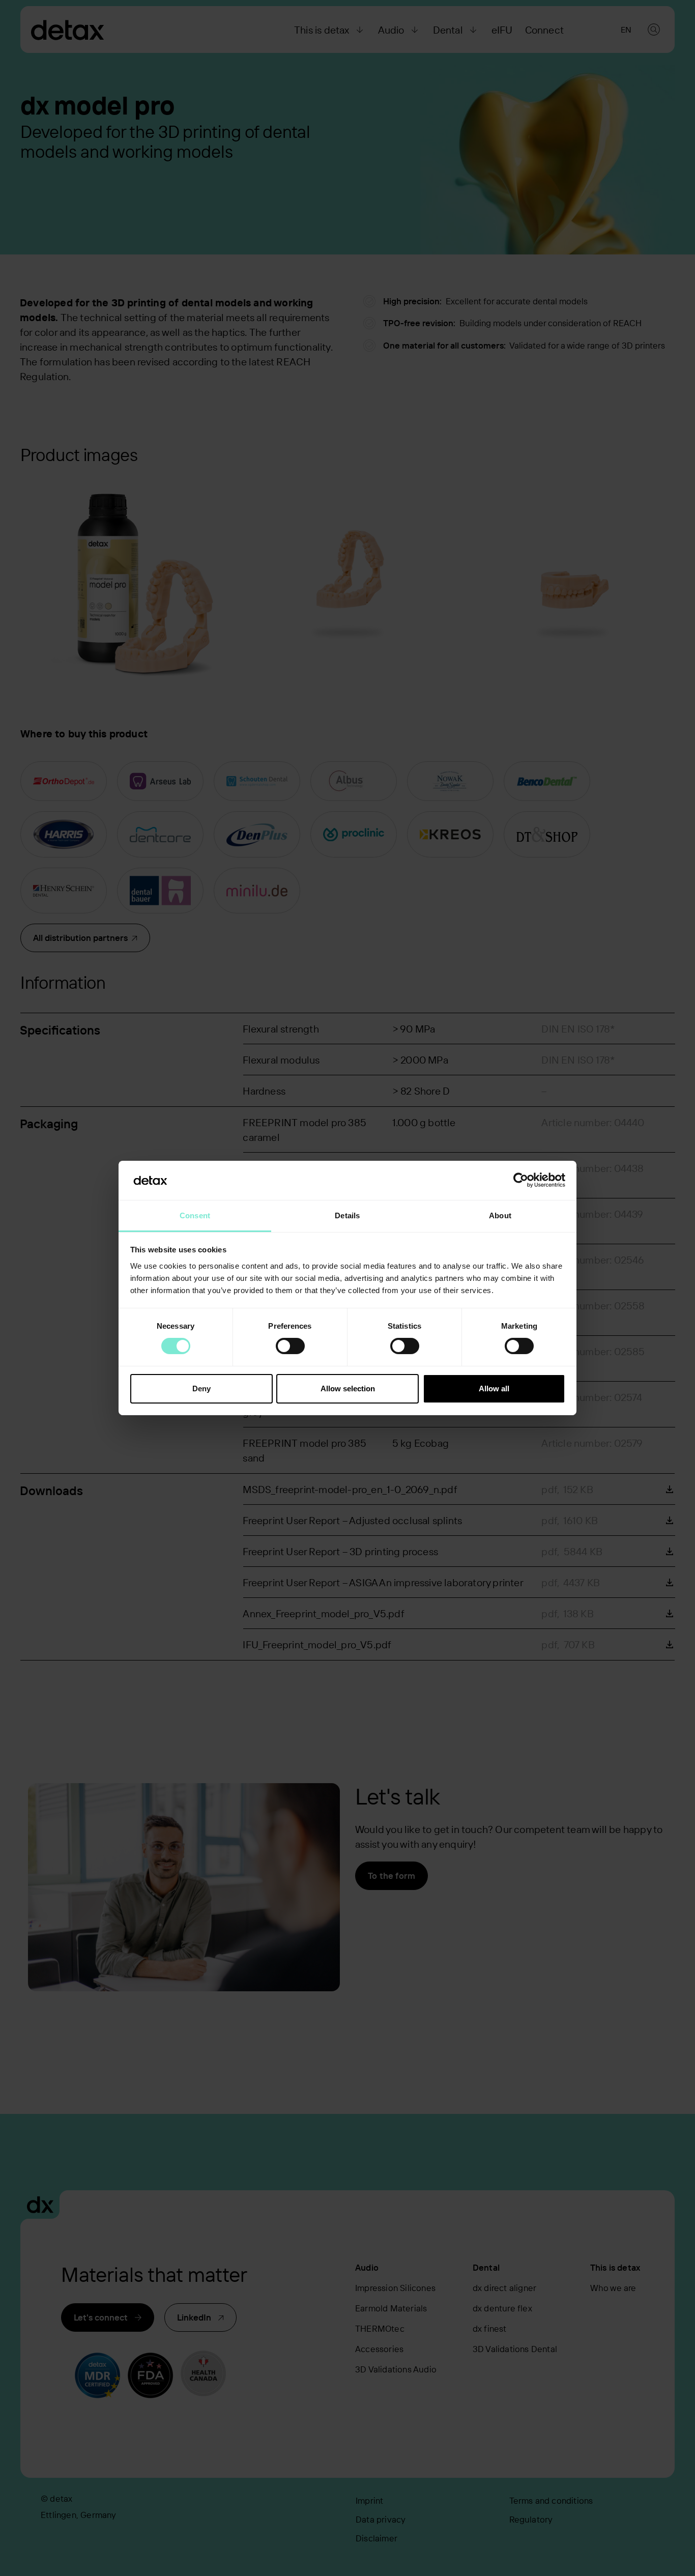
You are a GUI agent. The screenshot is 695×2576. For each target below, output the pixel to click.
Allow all (494, 1389)
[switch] (290, 1346)
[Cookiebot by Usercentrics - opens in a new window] (521, 1180)
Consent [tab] (195, 1215)
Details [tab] (347, 1215)
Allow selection (348, 1389)
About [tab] (500, 1215)
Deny (201, 1389)
